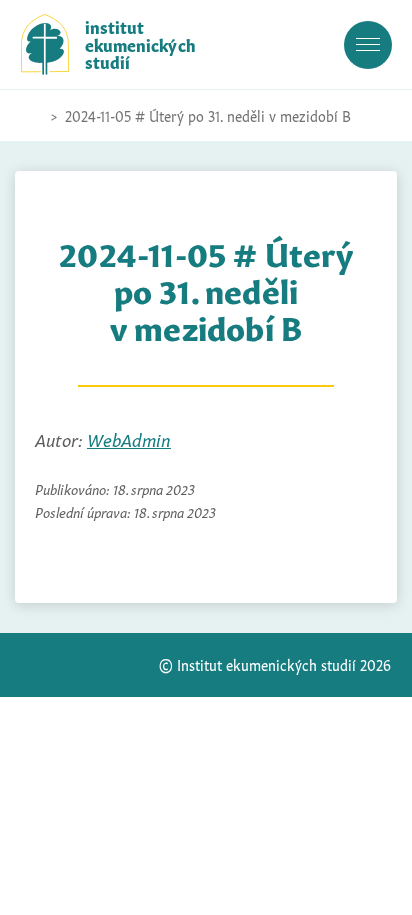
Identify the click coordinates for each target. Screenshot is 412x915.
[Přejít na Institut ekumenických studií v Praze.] (31, 116)
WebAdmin (129, 438)
